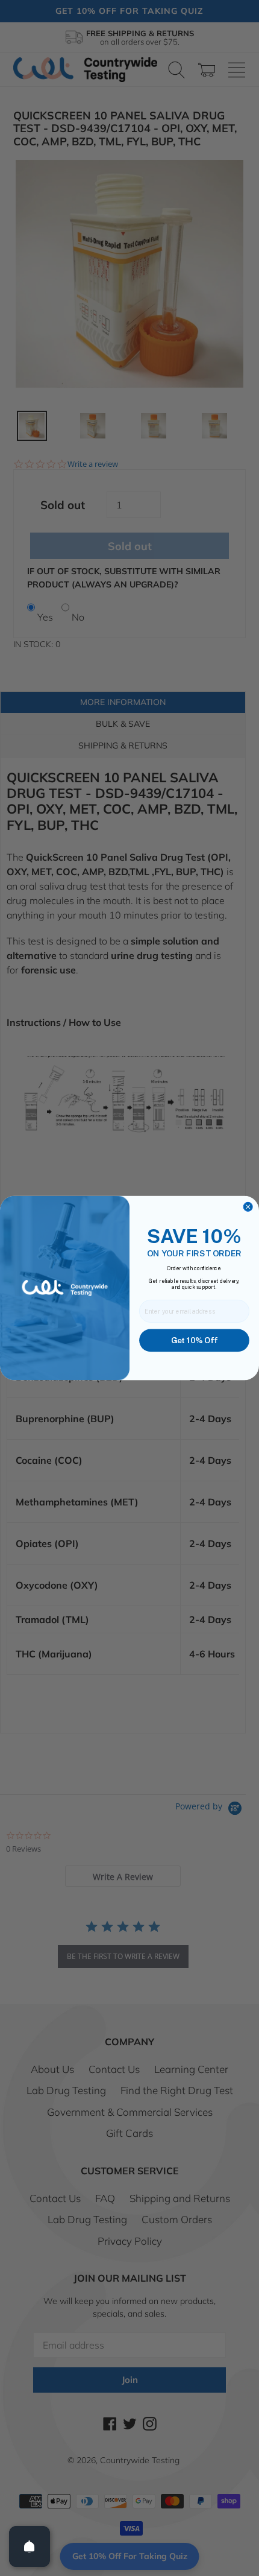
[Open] (30, 2546)
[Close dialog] (248, 1207)
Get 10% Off (194, 1340)
